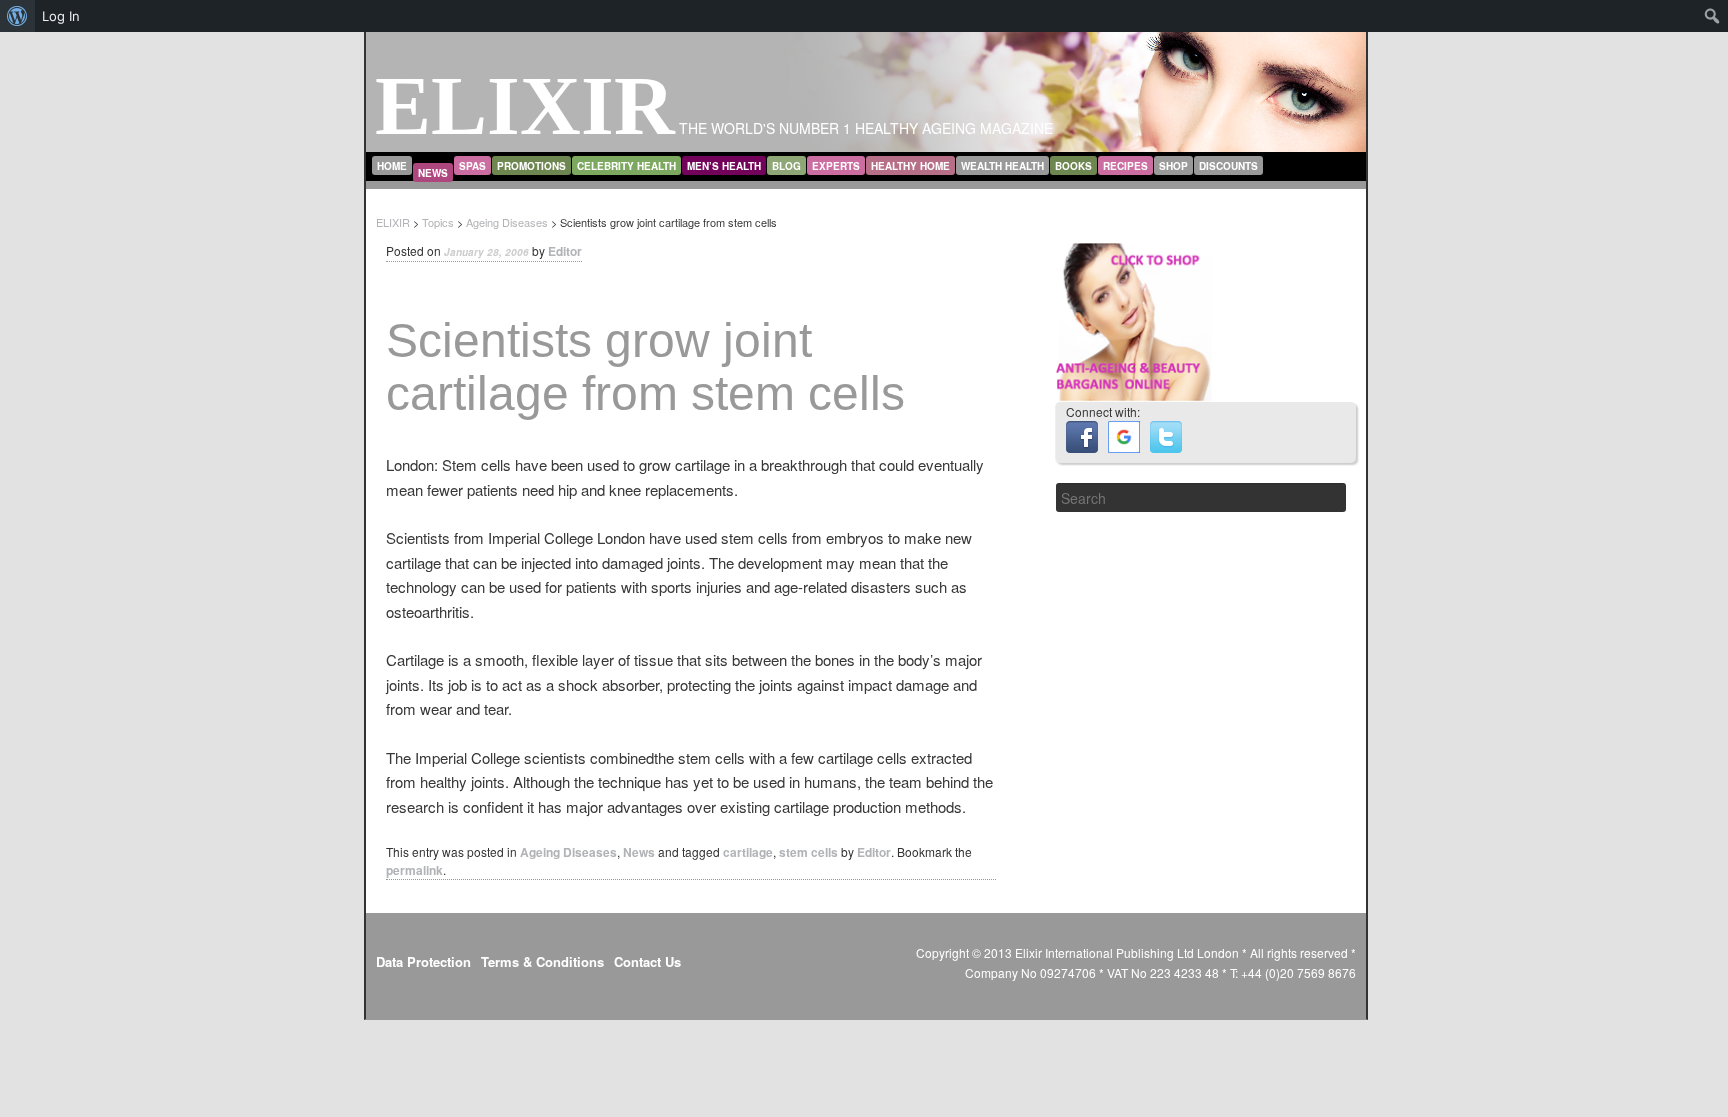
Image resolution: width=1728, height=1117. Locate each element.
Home (392, 166)
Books (1073, 166)
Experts (836, 166)
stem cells (808, 852)
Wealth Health (1002, 166)
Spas (472, 166)
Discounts (1228, 166)
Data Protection (423, 961)
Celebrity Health (626, 166)
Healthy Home (910, 166)
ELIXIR (525, 105)
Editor (565, 251)
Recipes (1125, 166)
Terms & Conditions (542, 961)
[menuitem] (17, 16)
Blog (786, 166)
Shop (1173, 166)
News (433, 173)
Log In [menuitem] (61, 16)
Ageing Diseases (568, 852)
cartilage (748, 852)
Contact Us (647, 961)
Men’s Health (724, 166)
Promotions (531, 166)
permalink (414, 870)
